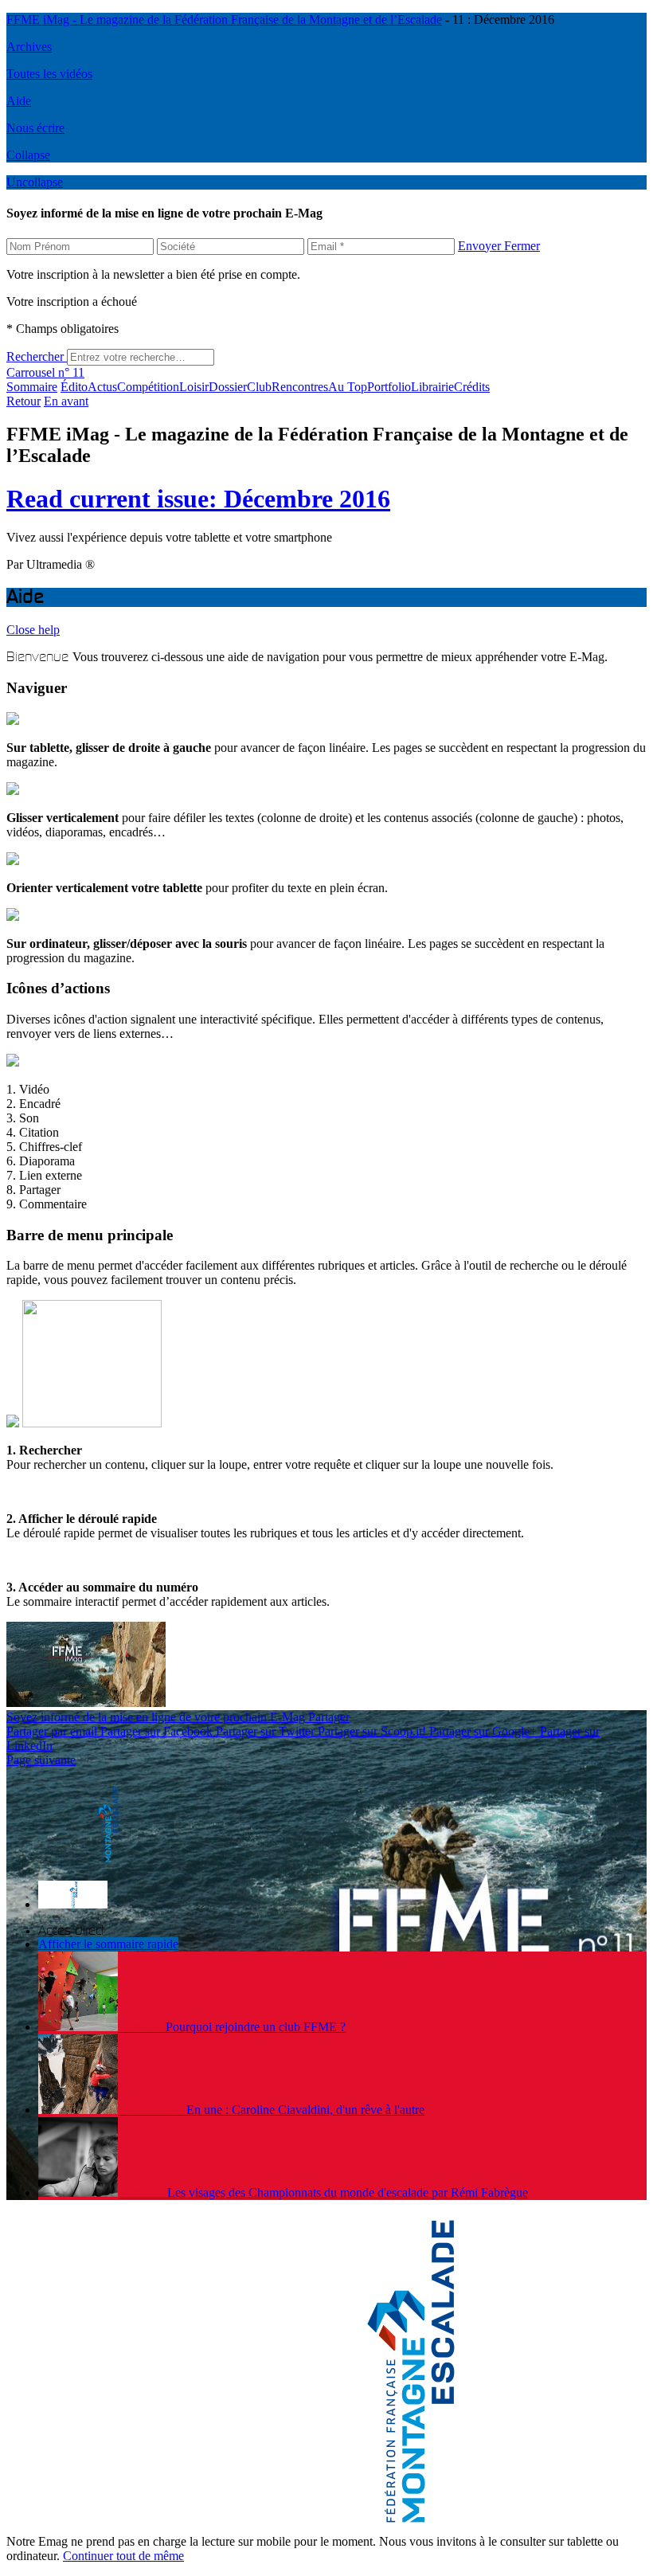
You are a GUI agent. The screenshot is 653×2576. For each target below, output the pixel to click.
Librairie (432, 387)
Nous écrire (35, 128)
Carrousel (31, 372)
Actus (102, 387)
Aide (19, 101)
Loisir (194, 387)
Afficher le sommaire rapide (108, 1944)
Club (259, 387)
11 (71, 372)
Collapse (28, 155)
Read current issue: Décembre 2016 (198, 499)
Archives (29, 47)
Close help (33, 630)
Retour (23, 401)
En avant (66, 401)
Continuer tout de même (123, 2556)
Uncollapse (35, 182)
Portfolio (389, 387)
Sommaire (32, 387)
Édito (74, 387)
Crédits (472, 387)
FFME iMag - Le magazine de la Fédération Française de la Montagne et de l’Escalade (224, 20)
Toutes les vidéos (49, 74)
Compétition (148, 387)
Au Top (348, 387)
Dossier (228, 387)
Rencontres (300, 387)
